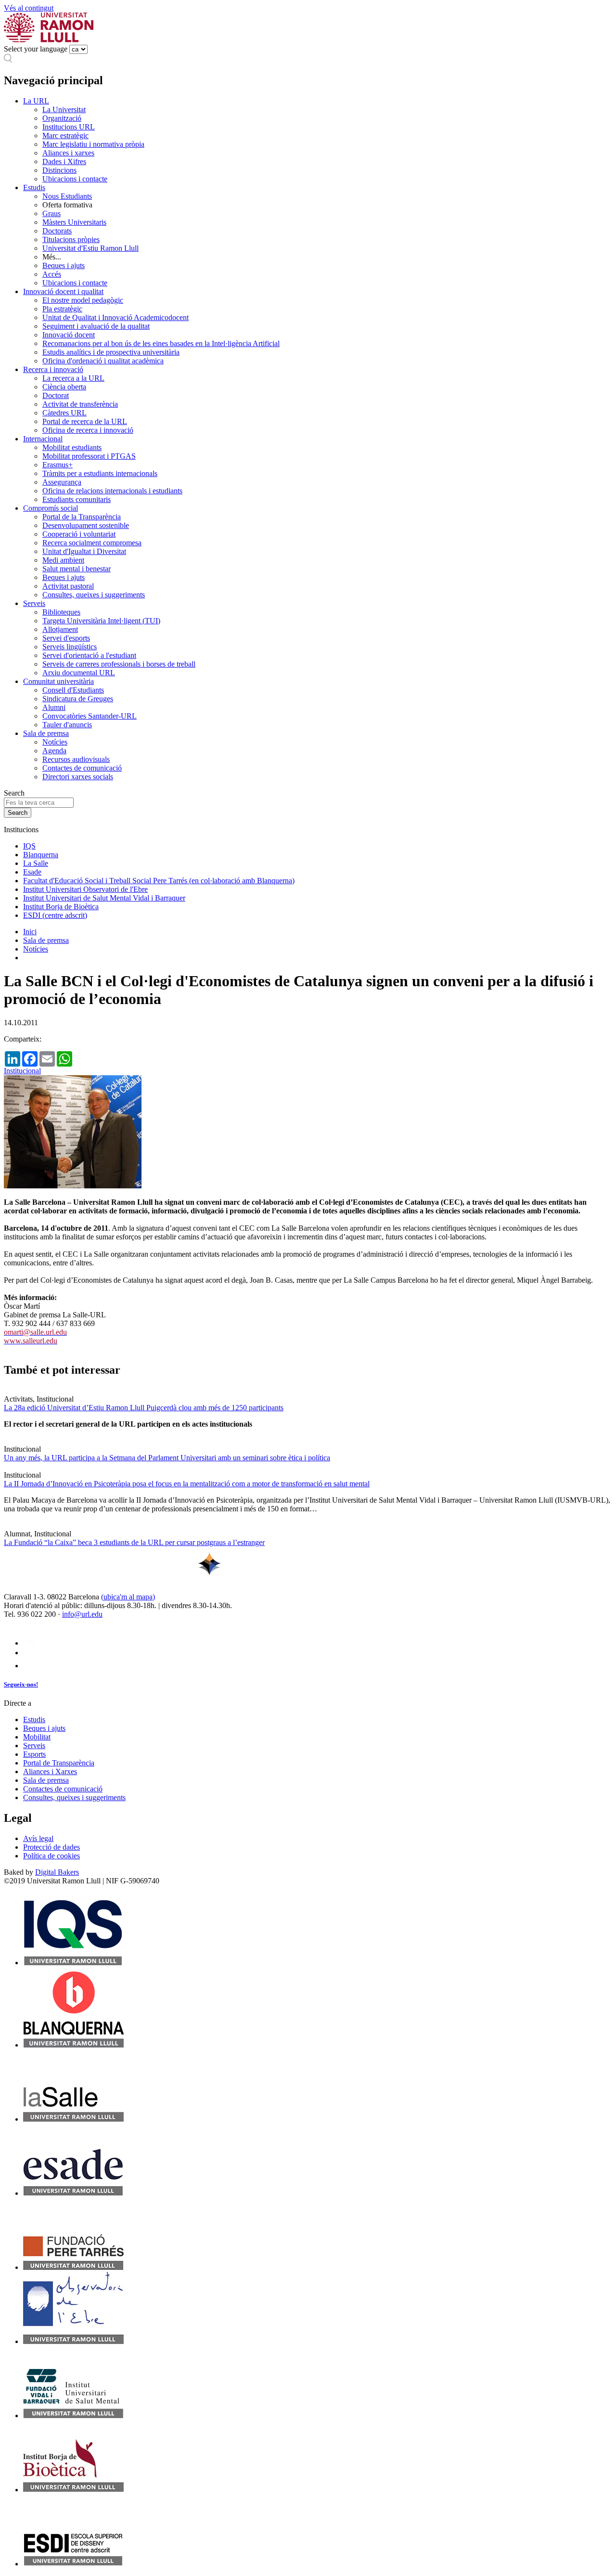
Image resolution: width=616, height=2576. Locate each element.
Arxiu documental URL (79, 673)
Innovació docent (69, 335)
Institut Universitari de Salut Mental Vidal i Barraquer (104, 898)
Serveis (34, 603)
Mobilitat (37, 1737)
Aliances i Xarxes (50, 1771)
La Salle (36, 863)
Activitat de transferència (80, 404)
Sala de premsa (46, 733)
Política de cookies (51, 1856)
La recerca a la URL (73, 378)
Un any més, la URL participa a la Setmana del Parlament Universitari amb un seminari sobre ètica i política (167, 1458)
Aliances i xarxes (68, 153)
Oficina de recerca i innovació (88, 430)
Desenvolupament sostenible (86, 525)
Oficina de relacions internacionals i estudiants (112, 491)
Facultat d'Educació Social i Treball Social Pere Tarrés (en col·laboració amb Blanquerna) (159, 881)
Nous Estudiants (67, 196)
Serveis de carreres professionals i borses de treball (119, 664)
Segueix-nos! (21, 1684)
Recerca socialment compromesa (92, 543)
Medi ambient (63, 560)
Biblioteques (61, 612)
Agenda (54, 751)
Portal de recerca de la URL (85, 421)
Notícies (55, 742)
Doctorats (57, 231)
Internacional (43, 439)
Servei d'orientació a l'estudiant (89, 655)
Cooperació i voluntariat (79, 534)
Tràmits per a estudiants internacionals (100, 473)
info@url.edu (82, 1614)
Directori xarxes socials (78, 777)
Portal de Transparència (59, 1763)
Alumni (54, 707)
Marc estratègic (65, 135)
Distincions (59, 170)
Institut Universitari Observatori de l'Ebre (85, 889)
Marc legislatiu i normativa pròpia (93, 144)
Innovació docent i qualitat (63, 291)
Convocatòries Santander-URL (90, 716)
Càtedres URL (64, 413)
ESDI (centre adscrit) (55, 915)
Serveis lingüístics (70, 647)
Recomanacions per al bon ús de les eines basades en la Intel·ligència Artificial (161, 343)
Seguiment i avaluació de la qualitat (96, 326)
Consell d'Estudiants (73, 690)
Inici (30, 932)
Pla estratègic (62, 309)
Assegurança (62, 482)
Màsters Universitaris (74, 222)
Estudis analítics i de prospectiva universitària (111, 352)
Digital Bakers (57, 1872)
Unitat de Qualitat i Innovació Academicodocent (115, 317)
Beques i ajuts (64, 265)
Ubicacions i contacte (75, 179)
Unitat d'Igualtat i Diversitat (84, 551)
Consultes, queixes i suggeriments (94, 595)
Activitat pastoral (68, 586)
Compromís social (51, 508)
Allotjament (60, 629)
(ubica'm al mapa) (128, 1597)
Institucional (22, 1071)
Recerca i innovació (53, 369)
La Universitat (64, 109)
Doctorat (56, 395)
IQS (29, 846)
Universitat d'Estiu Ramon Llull (90, 248)
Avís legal (38, 1838)
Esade (32, 872)
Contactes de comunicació (82, 768)
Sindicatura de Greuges (78, 699)
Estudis (34, 187)
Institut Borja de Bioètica (61, 907)
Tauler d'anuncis (67, 725)
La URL (36, 101)
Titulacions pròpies (71, 239)
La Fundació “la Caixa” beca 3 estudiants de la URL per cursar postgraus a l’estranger (134, 1542)
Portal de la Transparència (82, 517)
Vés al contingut (29, 8)
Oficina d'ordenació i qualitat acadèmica (103, 361)
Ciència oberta (64, 387)
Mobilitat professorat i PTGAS (89, 456)
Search (14, 793)
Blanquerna (41, 855)
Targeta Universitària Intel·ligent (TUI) (101, 621)
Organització (62, 118)
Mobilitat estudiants (72, 447)
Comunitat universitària (58, 681)
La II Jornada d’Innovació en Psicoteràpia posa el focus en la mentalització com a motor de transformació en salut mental (187, 1484)
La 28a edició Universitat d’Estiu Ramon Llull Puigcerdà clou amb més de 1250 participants (144, 1408)
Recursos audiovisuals (76, 759)
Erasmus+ (58, 465)
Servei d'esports (66, 638)
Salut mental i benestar (77, 569)
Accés (52, 274)
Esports (34, 1754)
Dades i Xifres (64, 161)
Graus (51, 213)
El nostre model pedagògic (83, 300)
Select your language (36, 49)
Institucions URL (69, 127)
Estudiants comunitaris (77, 499)
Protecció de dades (51, 1847)
